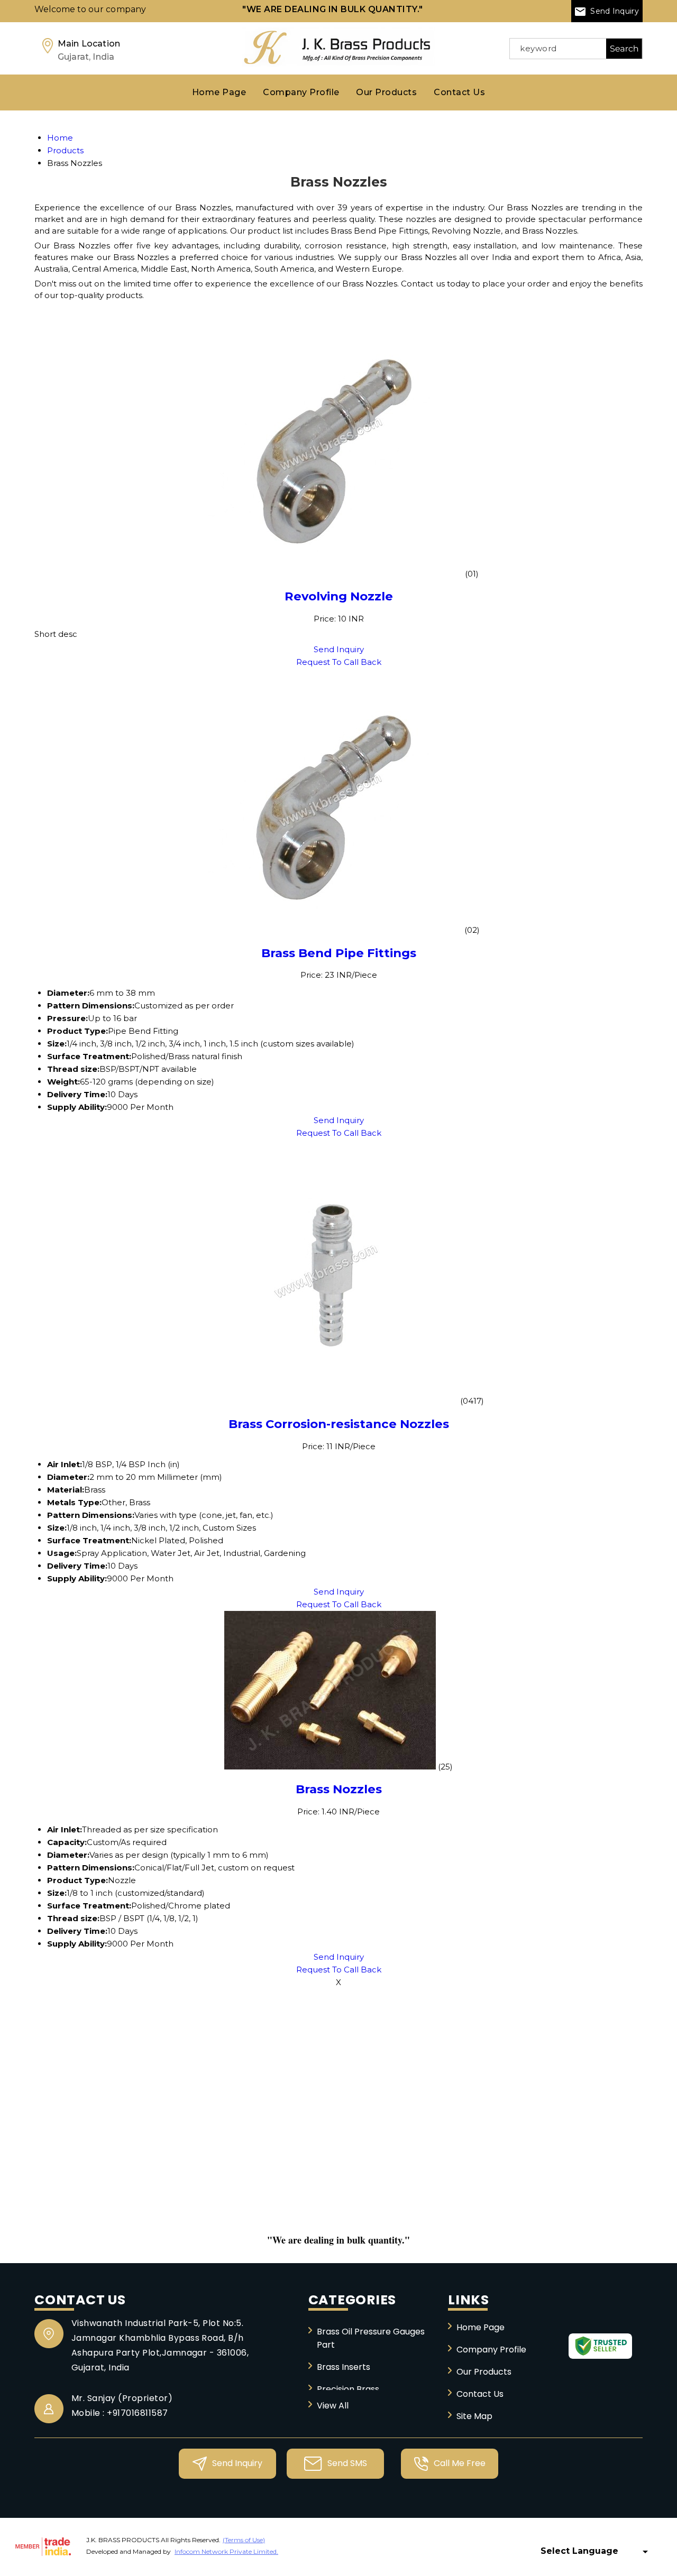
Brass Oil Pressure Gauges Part (371, 2338)
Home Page (219, 92)
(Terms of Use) (244, 2540)
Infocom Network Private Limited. (226, 2551)
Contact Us (459, 92)
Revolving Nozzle (339, 596)
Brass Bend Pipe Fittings (339, 953)
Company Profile (301, 92)
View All (333, 2406)
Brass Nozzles (339, 1789)
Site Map (474, 2416)
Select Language (579, 2551)
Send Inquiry (614, 11)
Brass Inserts (344, 2367)
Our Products (386, 92)
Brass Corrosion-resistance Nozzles (339, 1424)
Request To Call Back (339, 662)
